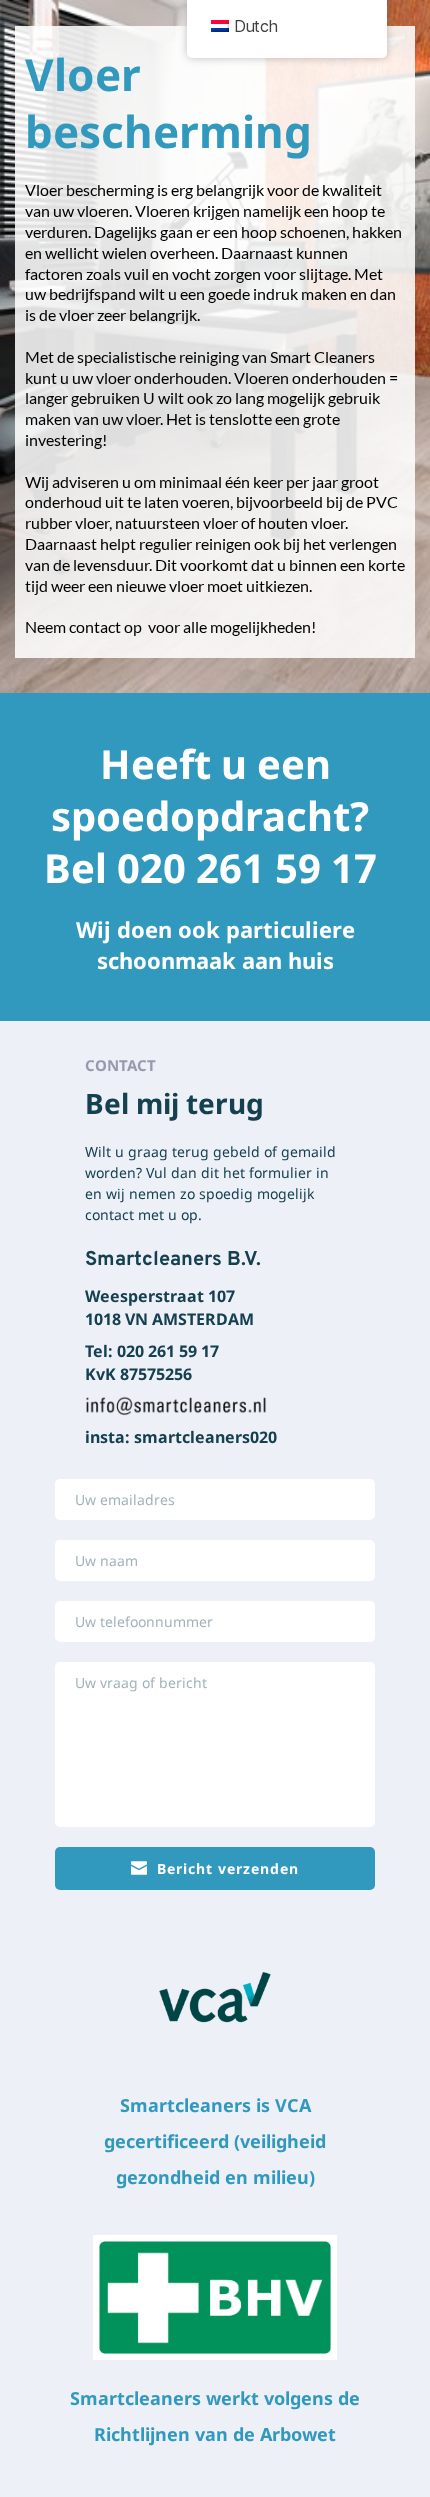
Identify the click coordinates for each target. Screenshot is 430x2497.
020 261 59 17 (252, 867)
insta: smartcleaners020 (181, 1437)
